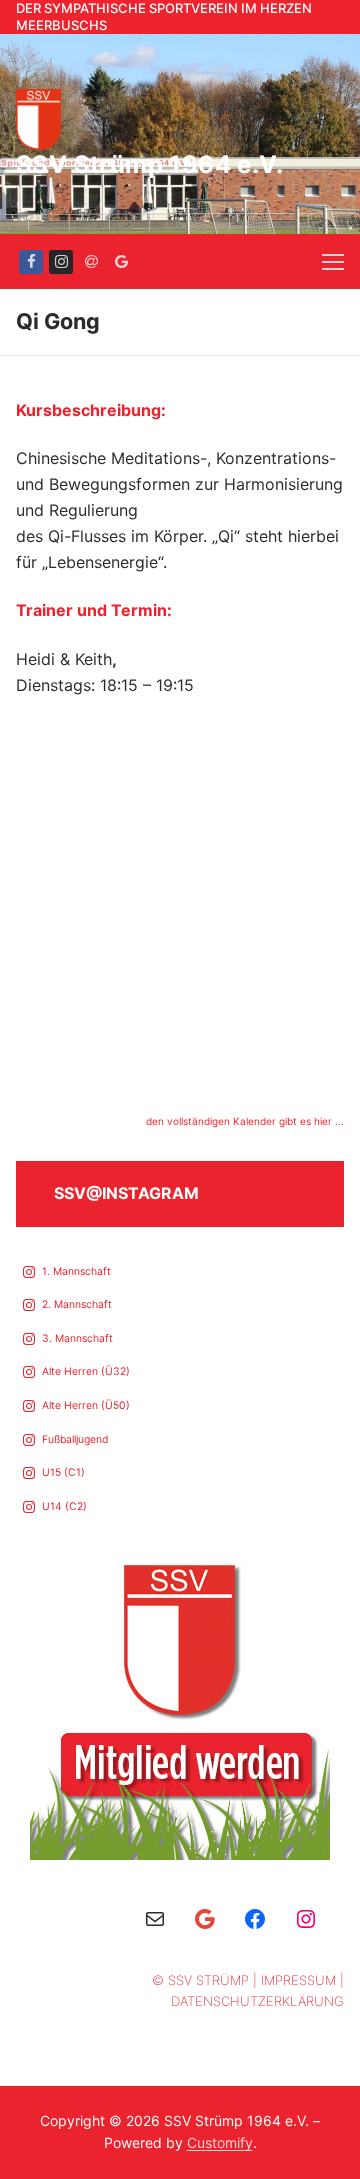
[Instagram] (61, 262)
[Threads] (91, 262)
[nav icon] (333, 261)
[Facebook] (31, 262)
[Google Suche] (121, 262)
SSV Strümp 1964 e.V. (149, 164)
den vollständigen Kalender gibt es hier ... (245, 1121)
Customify (220, 2142)
